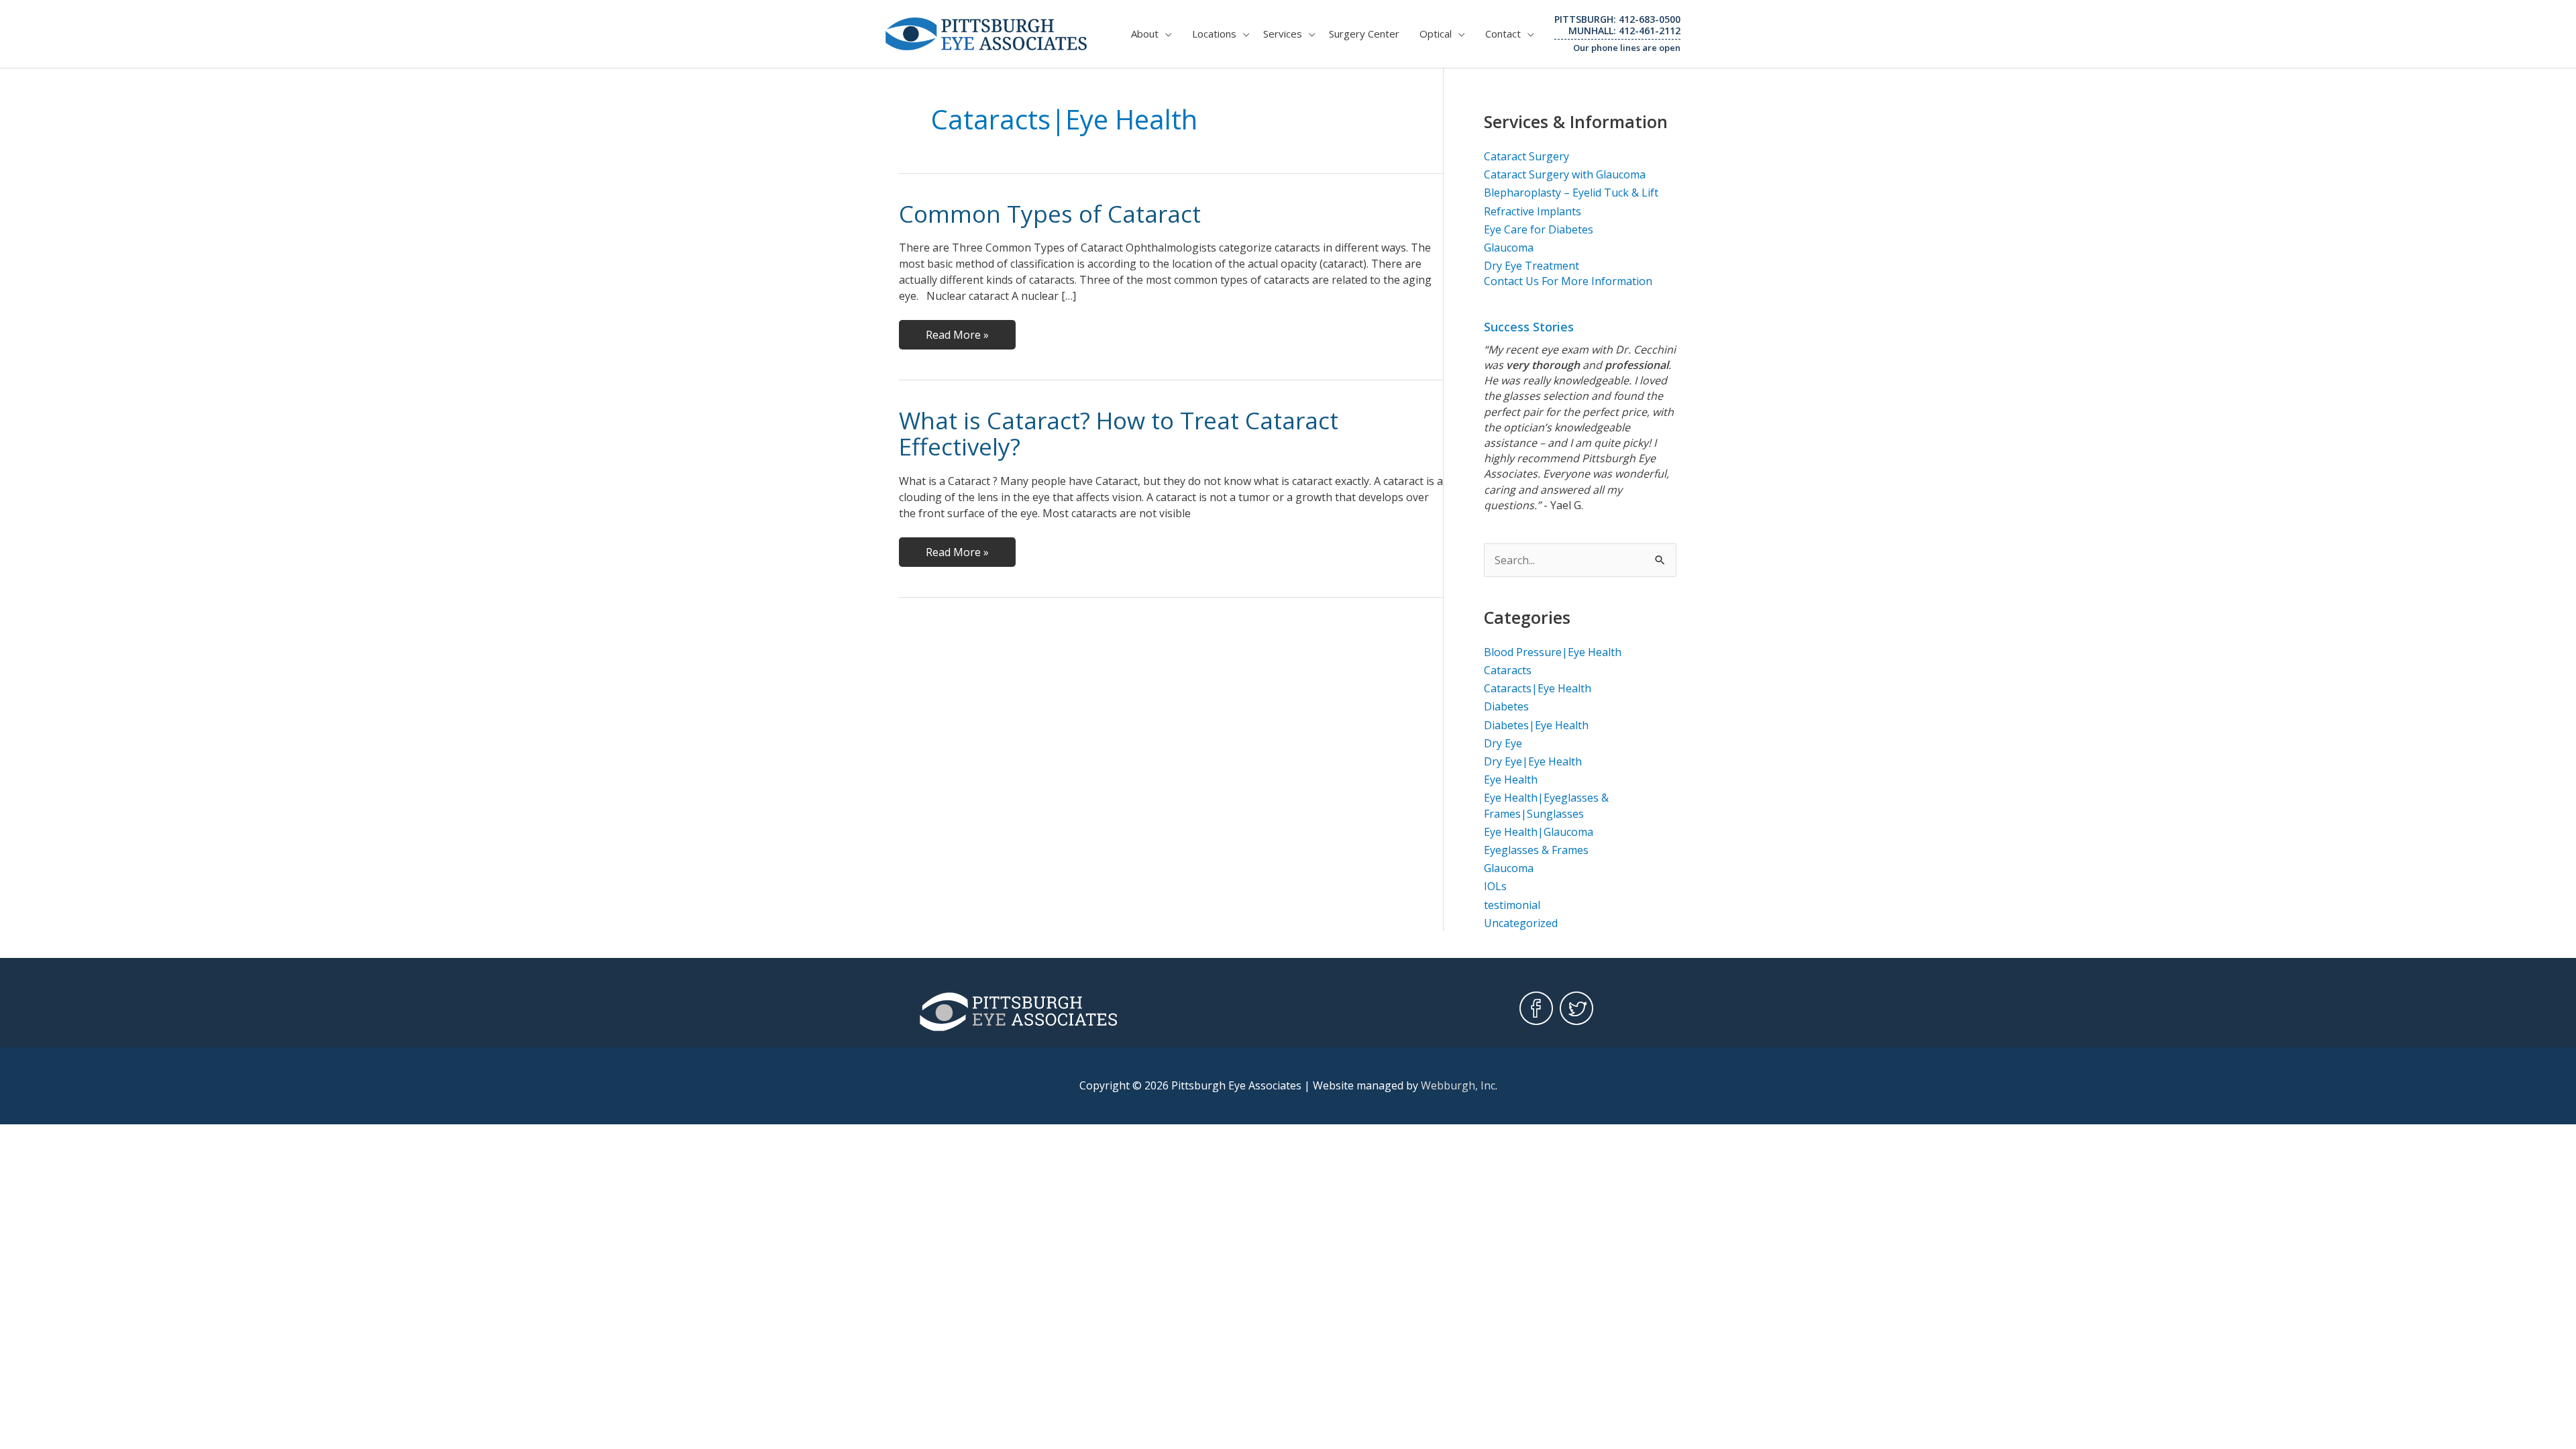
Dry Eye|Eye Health (1533, 761)
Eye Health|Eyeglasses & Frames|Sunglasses (1546, 805)
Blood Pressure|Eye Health (1553, 652)
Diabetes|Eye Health (1536, 725)
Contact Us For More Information (1568, 281)
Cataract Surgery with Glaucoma (1565, 174)
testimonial (1512, 905)
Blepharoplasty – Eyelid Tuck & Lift (1571, 193)
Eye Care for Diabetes (1539, 229)
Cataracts (1508, 670)
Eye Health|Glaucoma (1539, 832)
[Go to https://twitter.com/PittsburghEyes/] (1576, 1009)
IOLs (1495, 886)
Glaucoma (1509, 248)
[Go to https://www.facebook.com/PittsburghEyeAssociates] (1536, 1009)
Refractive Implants (1533, 211)
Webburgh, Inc (1458, 1085)
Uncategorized (1521, 923)
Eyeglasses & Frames (1536, 850)
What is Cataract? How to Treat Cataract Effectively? (1119, 433)
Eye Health (1511, 780)
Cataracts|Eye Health (1538, 688)
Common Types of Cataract (1050, 214)
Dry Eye (1503, 743)
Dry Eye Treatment (1532, 266)
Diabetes (1506, 706)
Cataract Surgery (1526, 156)
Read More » (957, 338)
